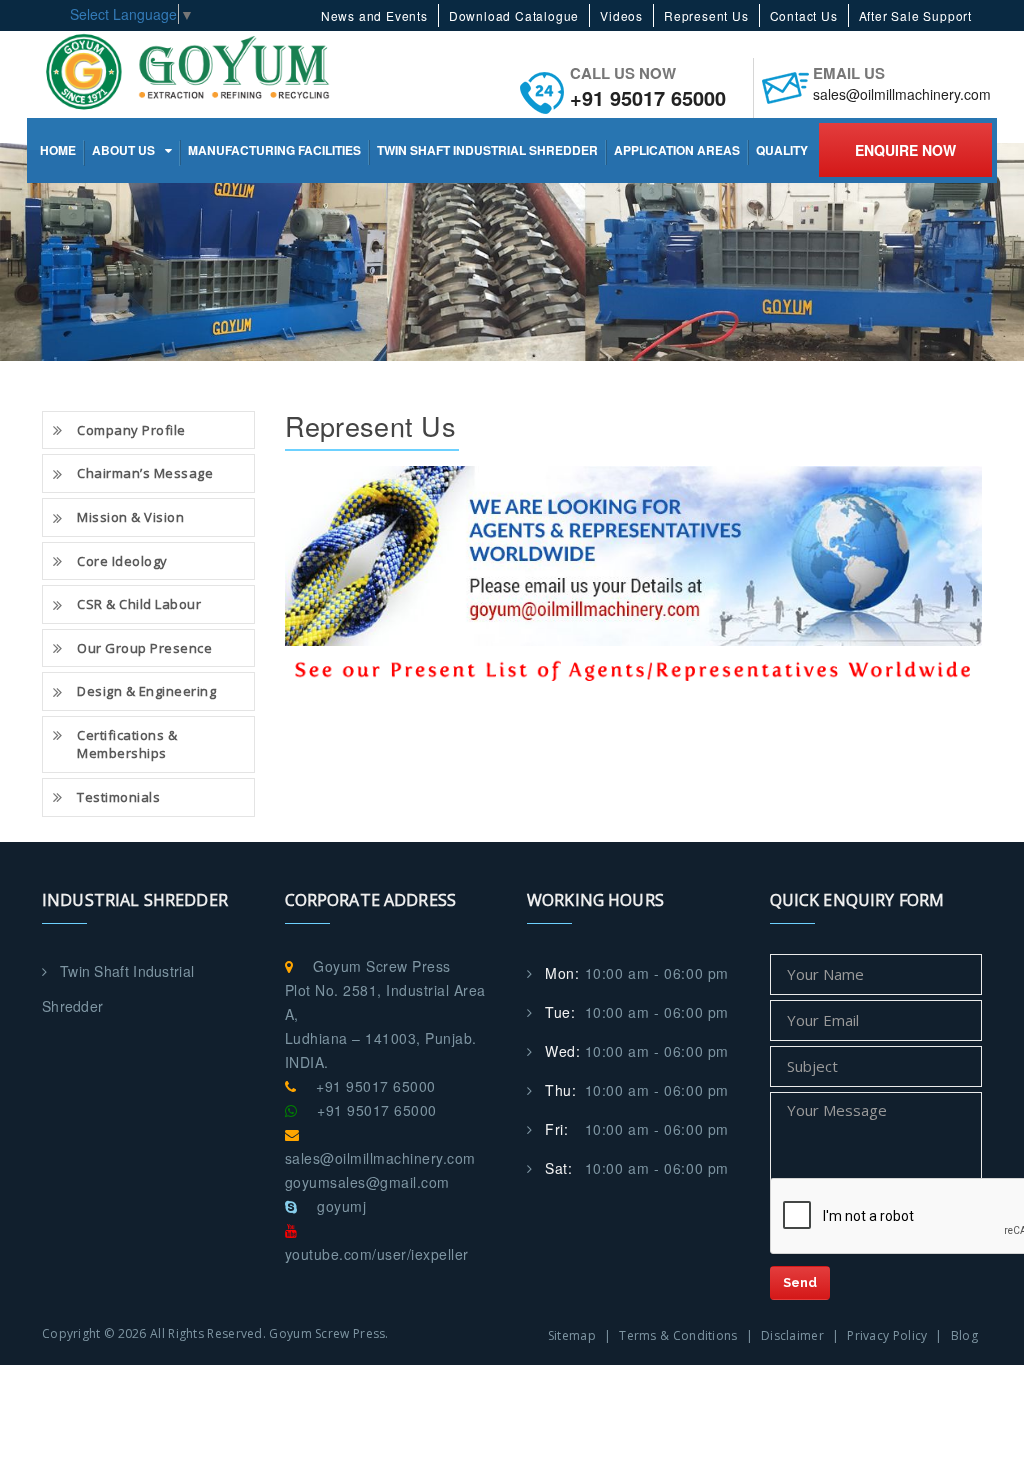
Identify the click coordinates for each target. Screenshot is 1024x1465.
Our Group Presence (144, 648)
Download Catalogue (514, 15)
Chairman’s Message (145, 473)
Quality (782, 150)
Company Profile (131, 430)
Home (58, 150)
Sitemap (572, 1335)
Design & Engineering (146, 691)
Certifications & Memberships (127, 744)
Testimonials (118, 797)
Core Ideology (122, 561)
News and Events (374, 15)
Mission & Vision (130, 517)
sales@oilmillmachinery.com (902, 94)
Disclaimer (792, 1335)
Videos (621, 15)
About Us (123, 150)
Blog (964, 1335)
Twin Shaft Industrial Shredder (487, 150)
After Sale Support (915, 15)
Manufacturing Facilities (274, 150)
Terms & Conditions (678, 1335)
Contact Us (804, 15)
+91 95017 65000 (648, 97)
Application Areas (677, 150)
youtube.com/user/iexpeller (377, 1254)
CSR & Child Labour (139, 604)
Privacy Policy (887, 1335)
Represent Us (706, 15)
